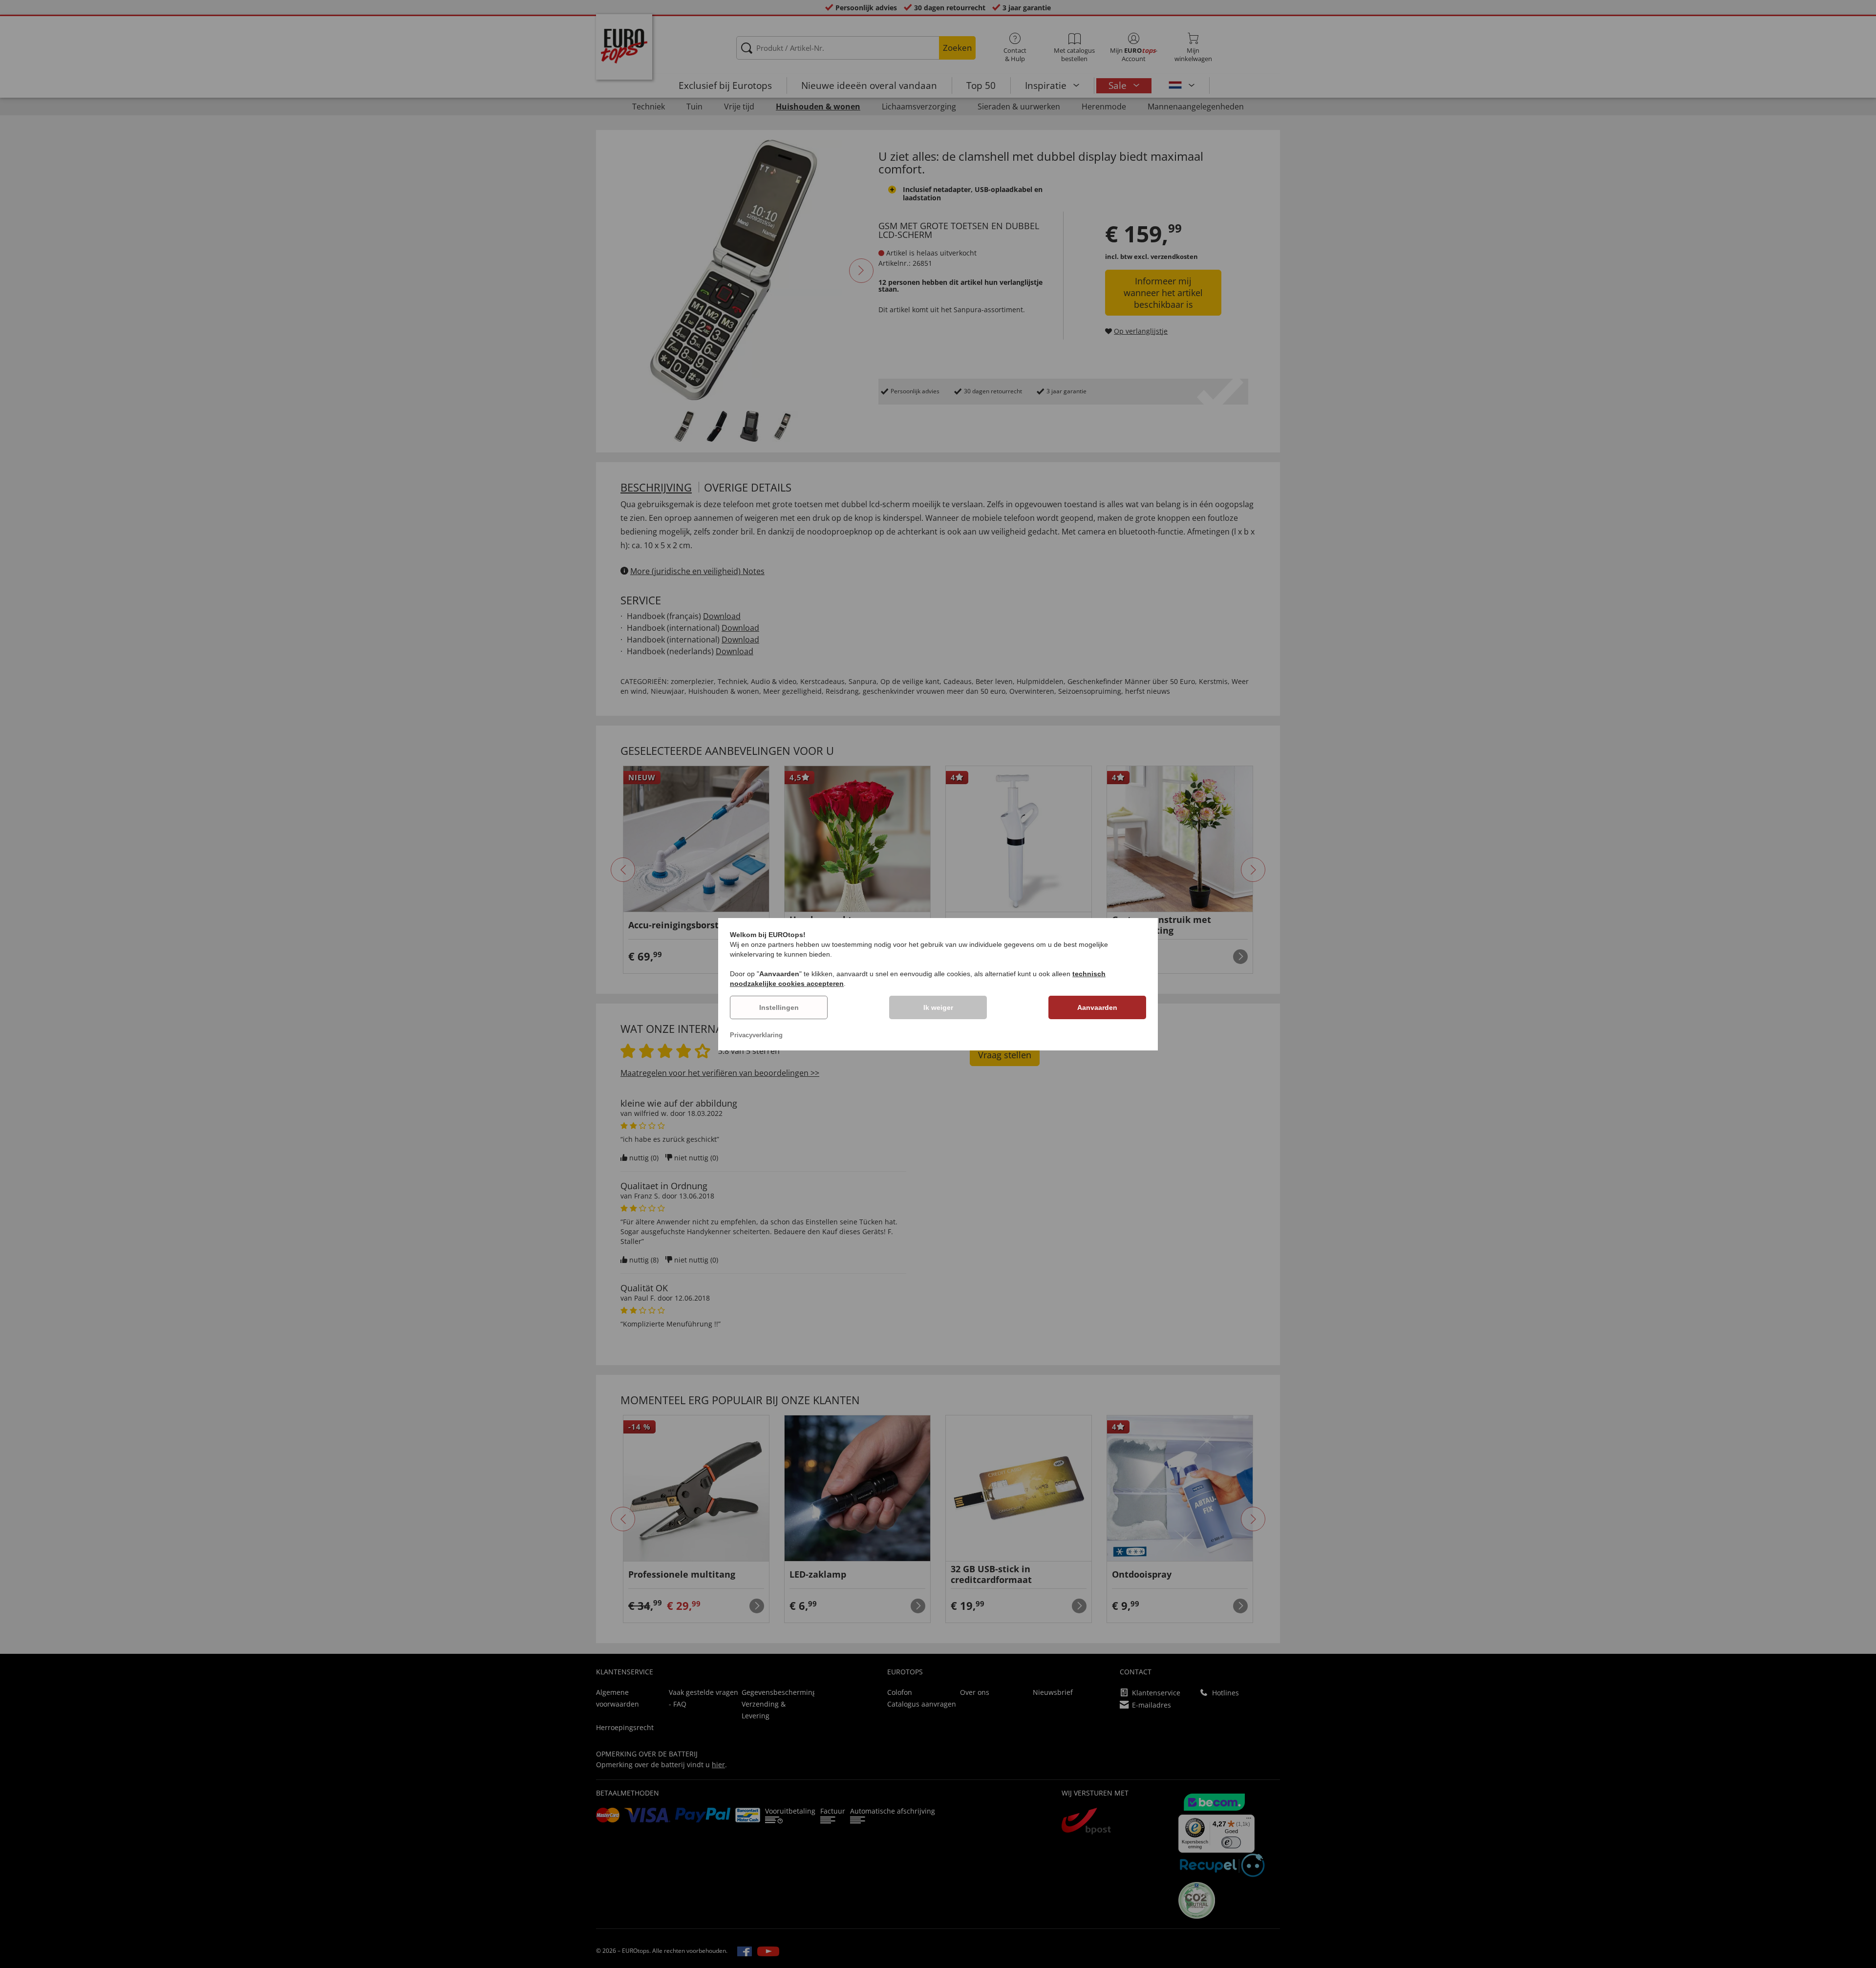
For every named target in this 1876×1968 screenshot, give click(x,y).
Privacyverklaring (756, 1035)
